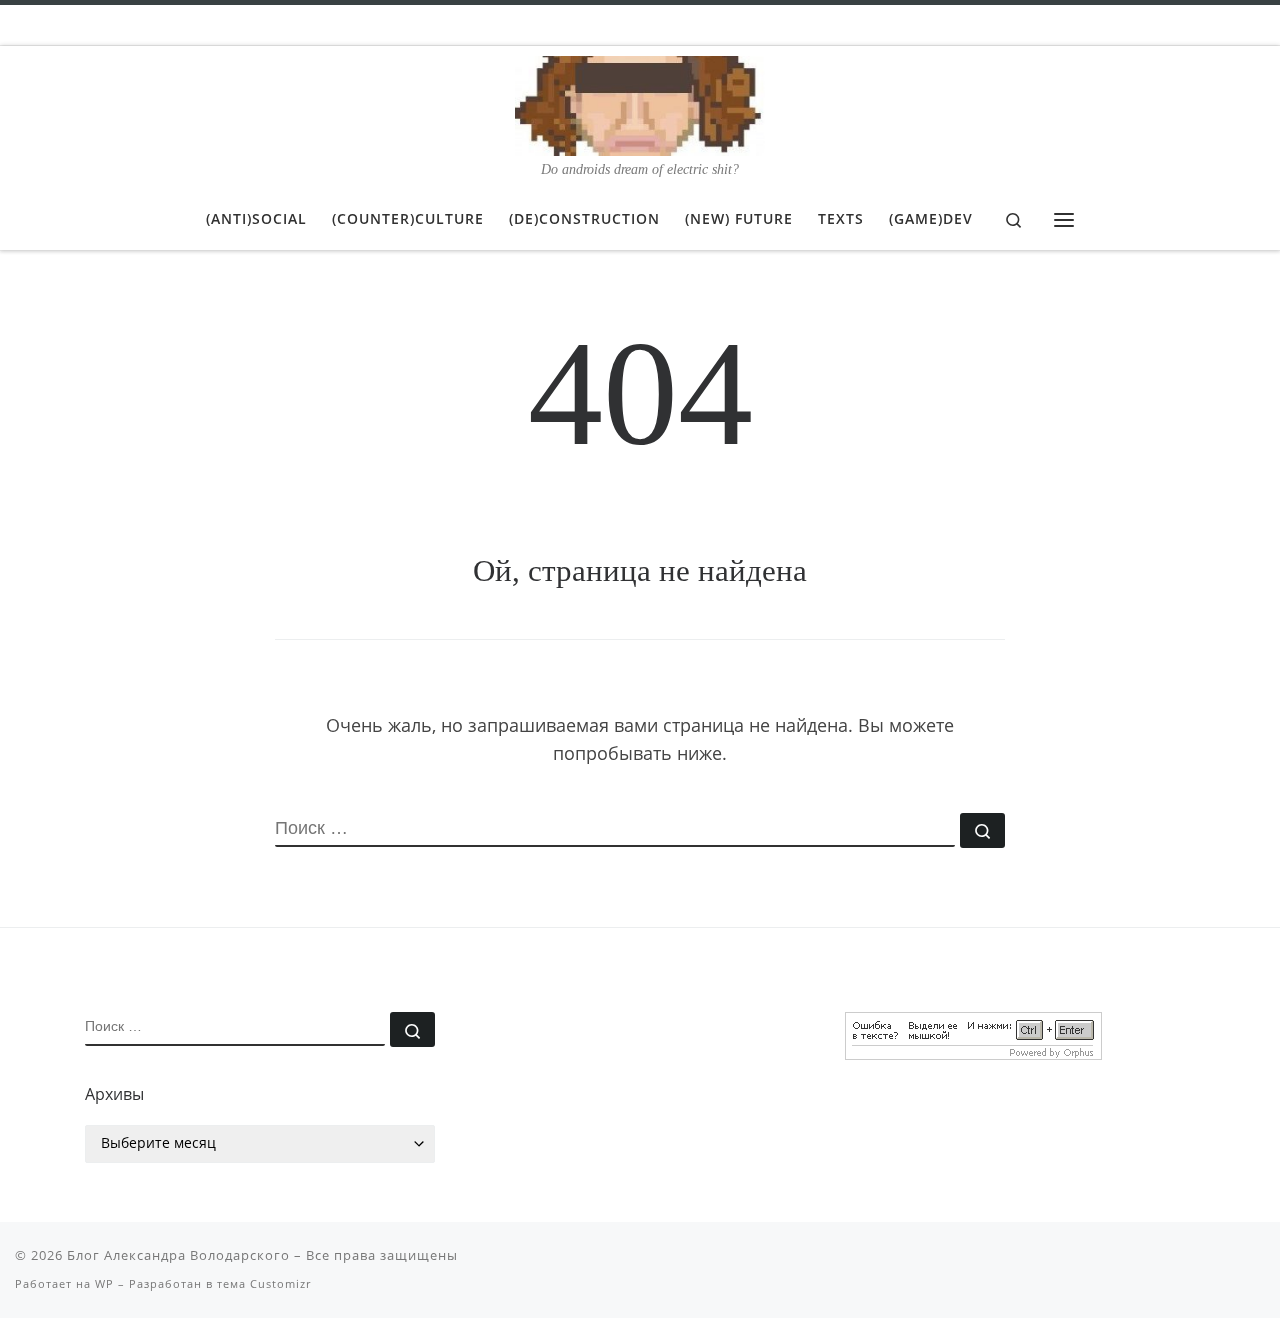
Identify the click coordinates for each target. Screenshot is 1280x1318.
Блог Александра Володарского (178, 1255)
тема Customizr (264, 1283)
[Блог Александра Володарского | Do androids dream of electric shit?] (640, 102)
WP (104, 1283)
